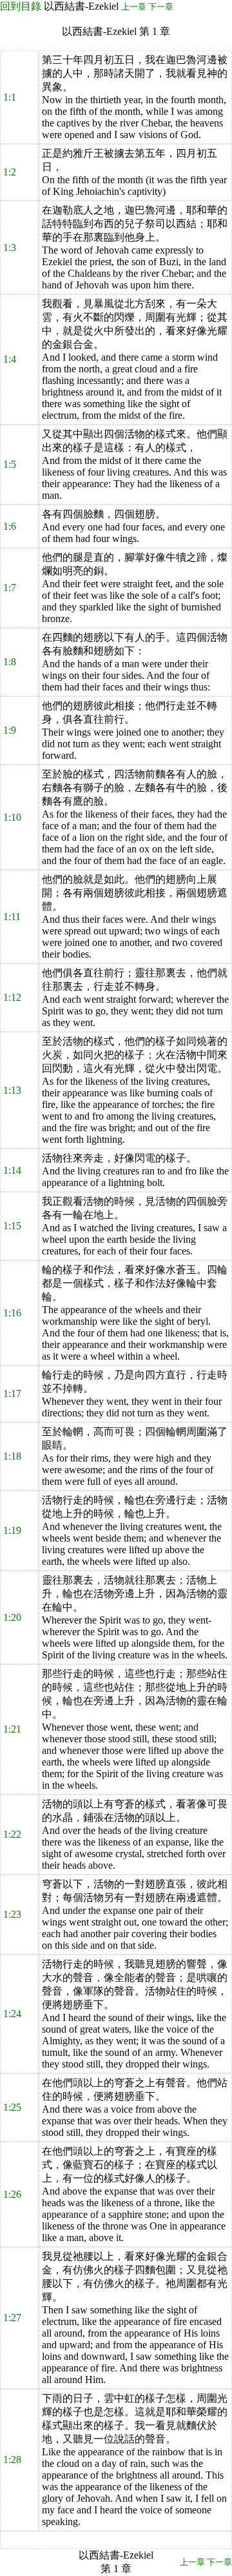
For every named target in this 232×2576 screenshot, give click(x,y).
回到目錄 (21, 6)
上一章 (134, 7)
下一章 (161, 7)
